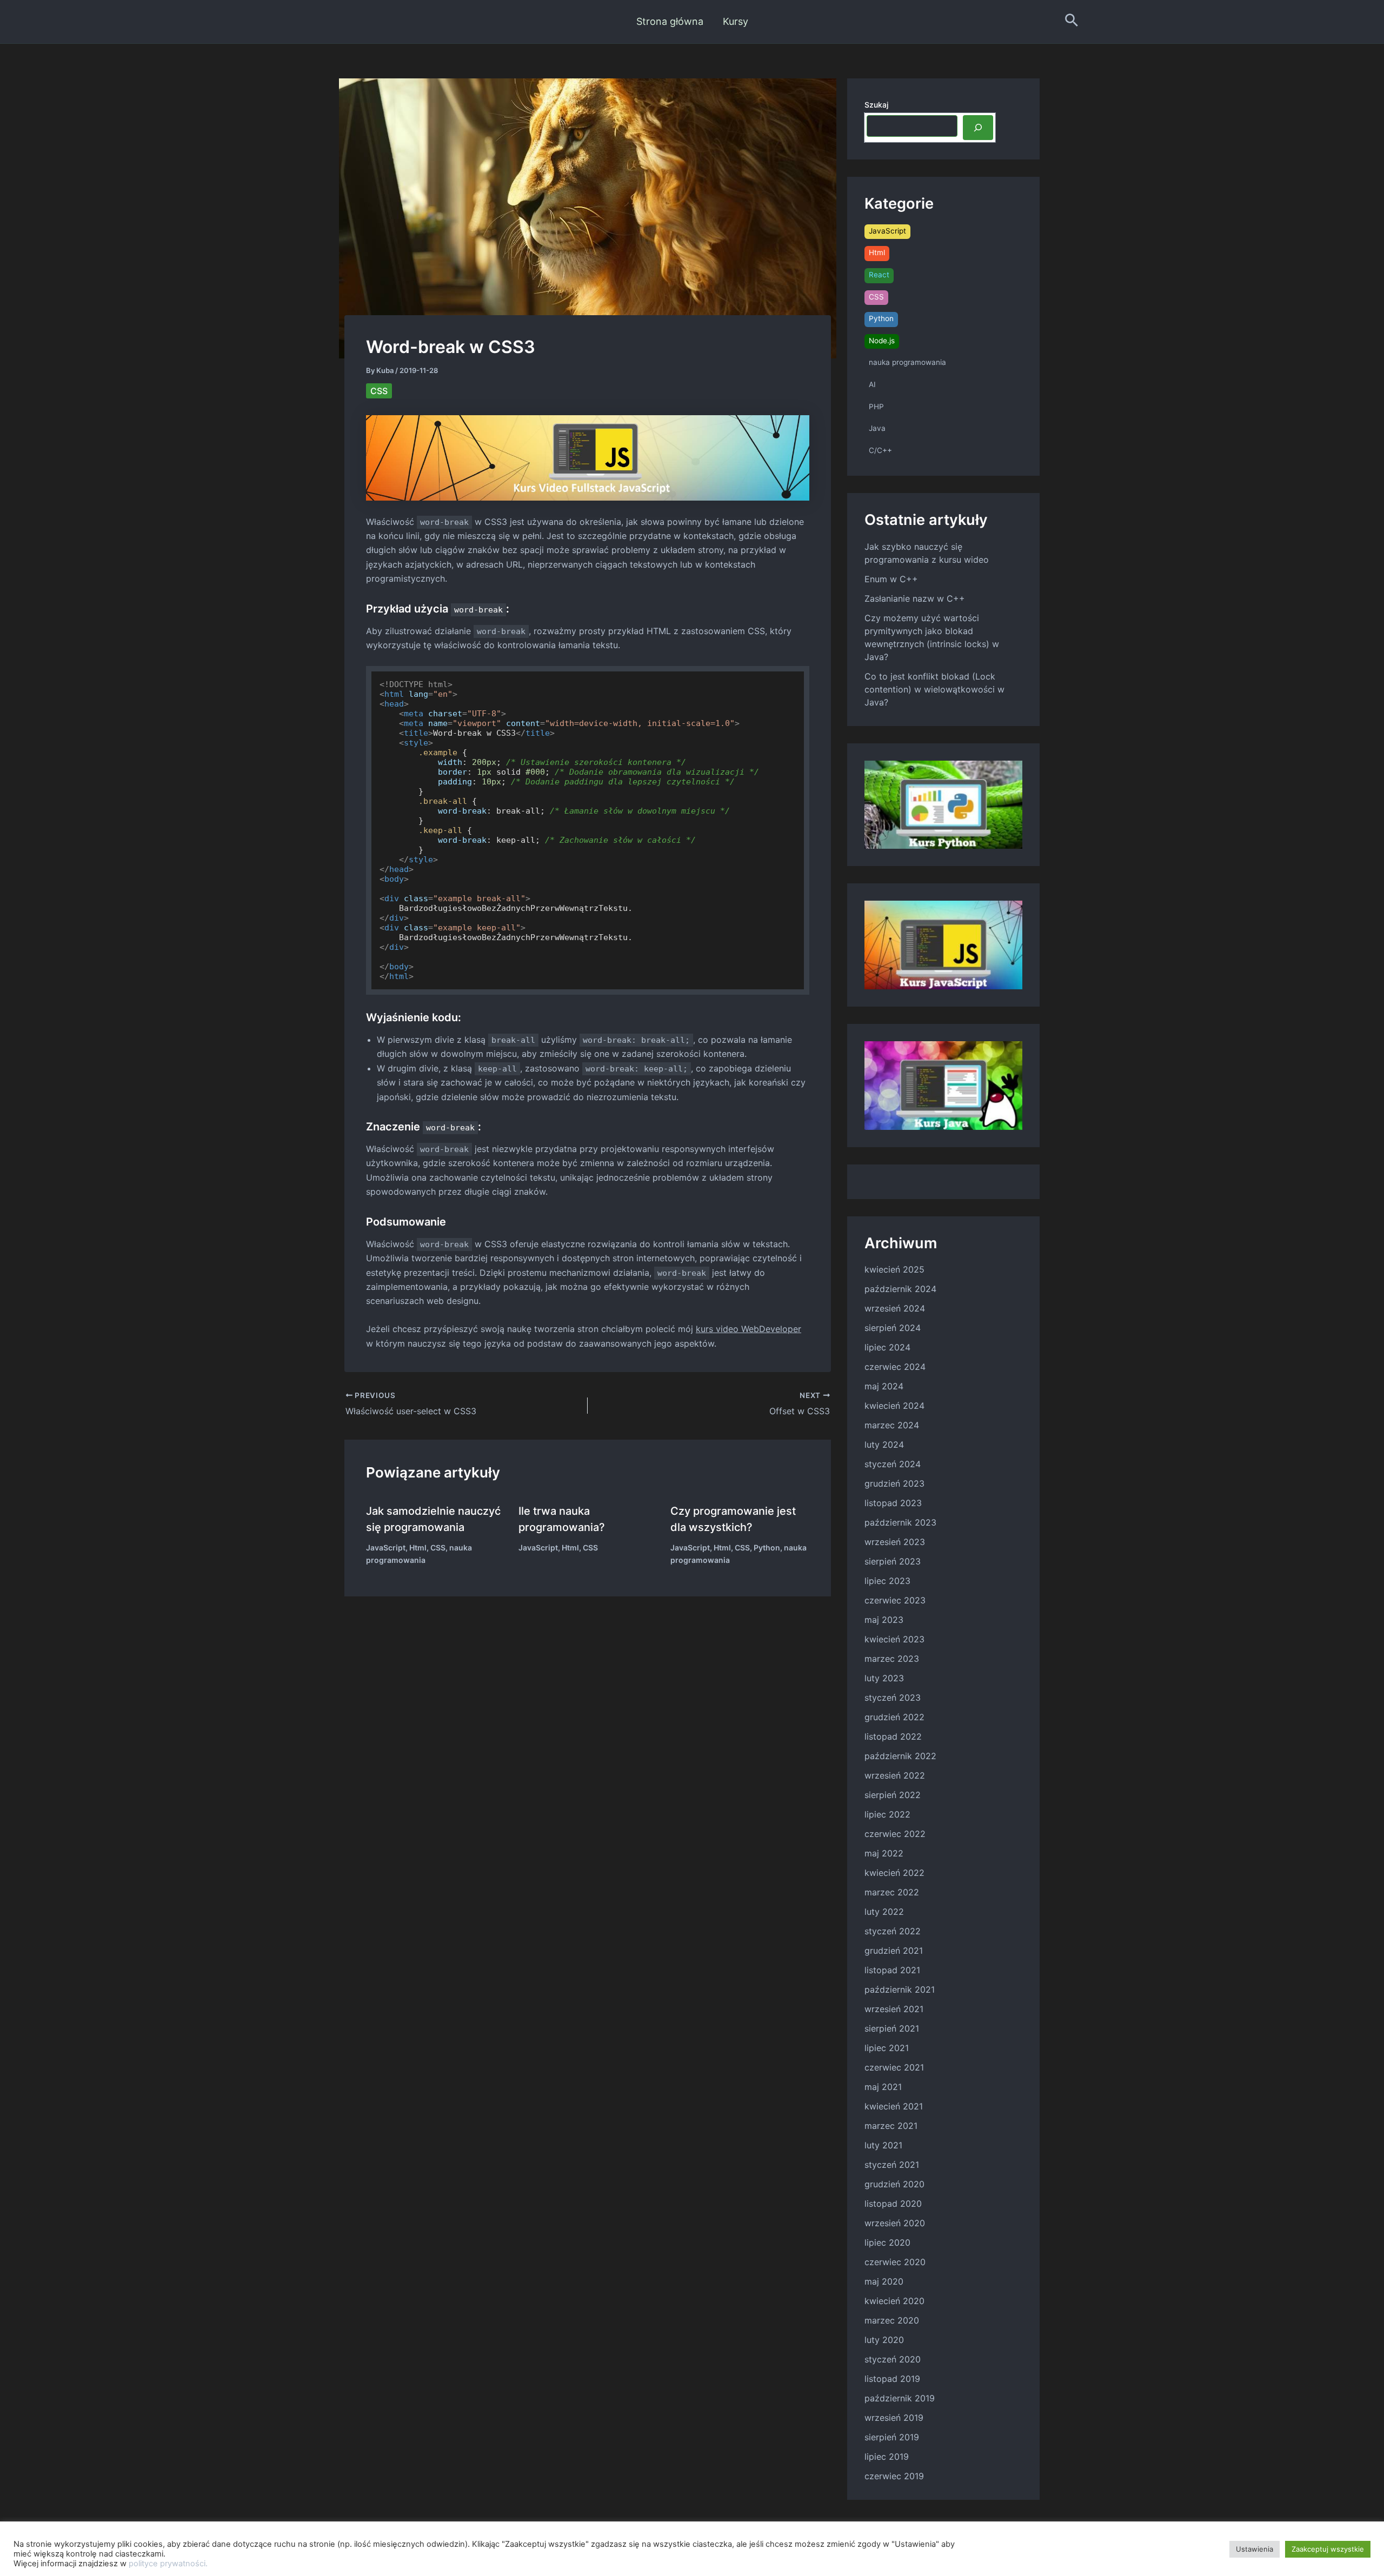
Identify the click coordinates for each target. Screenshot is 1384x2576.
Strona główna (670, 21)
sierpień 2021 (892, 2028)
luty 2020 (884, 2340)
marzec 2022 (892, 1892)
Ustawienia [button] (1255, 2549)
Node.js (882, 341)
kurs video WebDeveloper (748, 1329)
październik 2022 (900, 1756)
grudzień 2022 (894, 1717)
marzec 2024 (892, 1425)
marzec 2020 (892, 2320)
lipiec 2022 (887, 1814)
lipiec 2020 (887, 2242)
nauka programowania (907, 362)
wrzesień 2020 (895, 2223)
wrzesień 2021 (894, 2009)
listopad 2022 (893, 1736)
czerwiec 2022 (895, 1834)
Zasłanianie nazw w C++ (915, 598)
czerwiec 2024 (895, 1367)
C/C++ (880, 450)
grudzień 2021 (894, 1951)
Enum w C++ (891, 579)
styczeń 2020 (893, 2359)
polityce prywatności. (168, 2564)
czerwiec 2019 (894, 2476)
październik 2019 (900, 2398)
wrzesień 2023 (895, 1542)
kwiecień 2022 (894, 1873)
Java (877, 428)
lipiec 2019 (887, 2457)
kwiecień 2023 (894, 1639)
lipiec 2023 (887, 1581)
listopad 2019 (892, 2379)
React (879, 275)
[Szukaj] (978, 128)
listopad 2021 (892, 1970)
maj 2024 (884, 1386)
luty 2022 (884, 1912)
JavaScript (386, 1547)
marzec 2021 (891, 2126)
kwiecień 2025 (894, 1269)
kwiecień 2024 (894, 1406)
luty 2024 (884, 1445)
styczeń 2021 (892, 2165)
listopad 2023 (893, 1503)
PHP (876, 407)
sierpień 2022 (893, 1795)
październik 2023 (900, 1522)
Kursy (736, 21)
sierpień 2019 (892, 2437)
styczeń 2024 (893, 1464)
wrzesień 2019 (894, 2418)
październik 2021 (900, 1989)
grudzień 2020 (894, 2184)
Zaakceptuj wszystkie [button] (1328, 2549)
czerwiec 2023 (895, 1600)
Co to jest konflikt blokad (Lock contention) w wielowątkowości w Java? (934, 689)
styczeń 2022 (893, 1931)
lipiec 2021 (887, 2048)
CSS (379, 391)
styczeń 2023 (893, 1698)
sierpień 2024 (893, 1328)
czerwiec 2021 (894, 2067)
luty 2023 (884, 1678)
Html (418, 1547)
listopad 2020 (893, 2204)
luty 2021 (883, 2145)
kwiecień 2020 (894, 2301)
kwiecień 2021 (894, 2106)
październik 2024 (900, 1289)
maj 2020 (884, 2281)
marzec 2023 (892, 1659)
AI (872, 384)
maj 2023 (884, 1620)
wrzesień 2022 (895, 1775)
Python (767, 1547)
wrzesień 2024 (895, 1308)
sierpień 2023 (893, 1561)
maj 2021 (883, 2087)
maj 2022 (884, 1853)
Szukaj (876, 105)
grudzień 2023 (894, 1483)
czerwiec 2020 (895, 2262)
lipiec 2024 (887, 1347)
